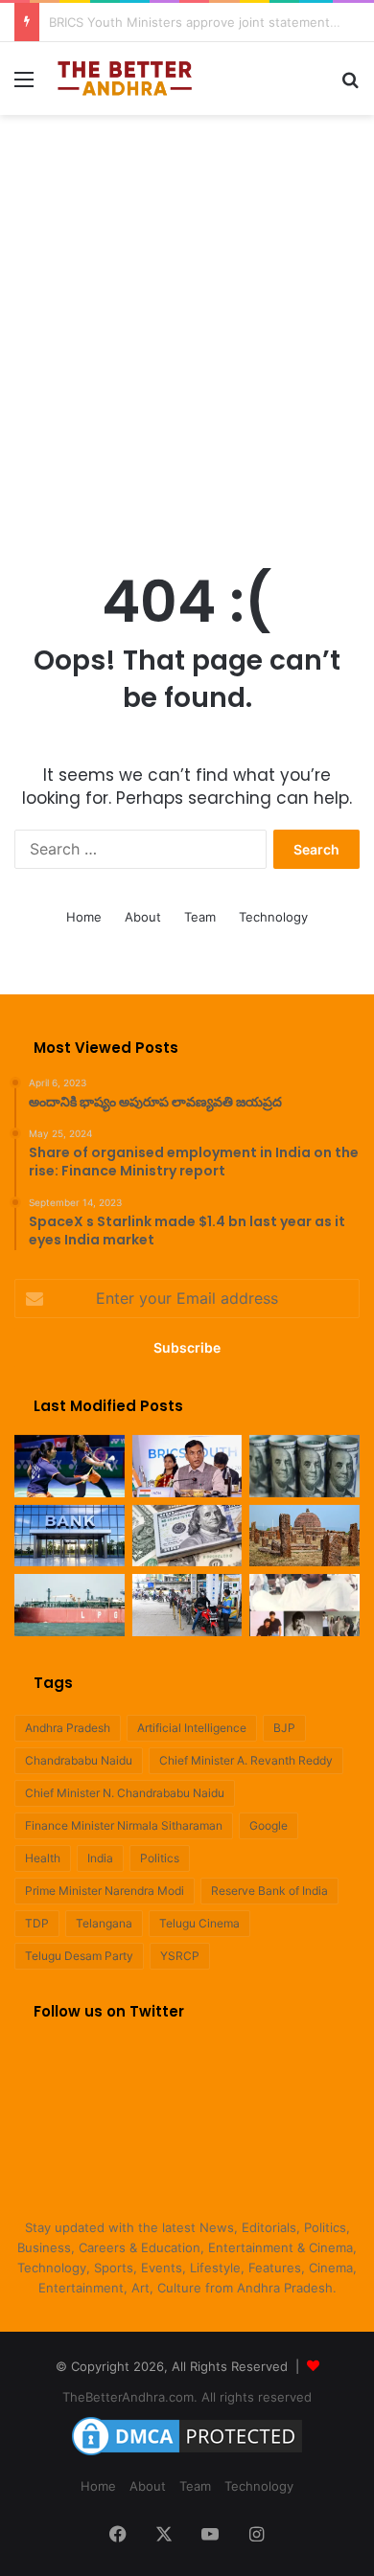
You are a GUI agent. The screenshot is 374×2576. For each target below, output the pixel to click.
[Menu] (24, 86)
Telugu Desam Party (79, 1956)
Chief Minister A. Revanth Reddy (246, 1760)
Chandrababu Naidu (79, 1760)
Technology (273, 917)
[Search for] (350, 86)
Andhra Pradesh (68, 1728)
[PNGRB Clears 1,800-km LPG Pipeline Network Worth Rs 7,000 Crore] (70, 1605)
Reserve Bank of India (269, 1891)
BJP (284, 1728)
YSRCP (180, 1956)
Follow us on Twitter (109, 2011)
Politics (160, 1858)
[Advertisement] (187, 321)
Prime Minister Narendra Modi (105, 1891)
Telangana (104, 1923)
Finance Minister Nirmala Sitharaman (124, 1825)
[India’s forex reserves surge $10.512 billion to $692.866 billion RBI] (187, 1536)
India (100, 1858)
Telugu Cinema (199, 1923)
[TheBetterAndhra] (125, 79)
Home (84, 917)
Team (200, 917)
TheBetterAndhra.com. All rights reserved (187, 2397)
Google (269, 1825)
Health (43, 1858)
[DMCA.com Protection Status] (187, 2455)
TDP (37, 1923)
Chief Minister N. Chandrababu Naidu (125, 1793)
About (143, 917)
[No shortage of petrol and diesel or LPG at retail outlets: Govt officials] (187, 1605)
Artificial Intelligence (192, 1728)
